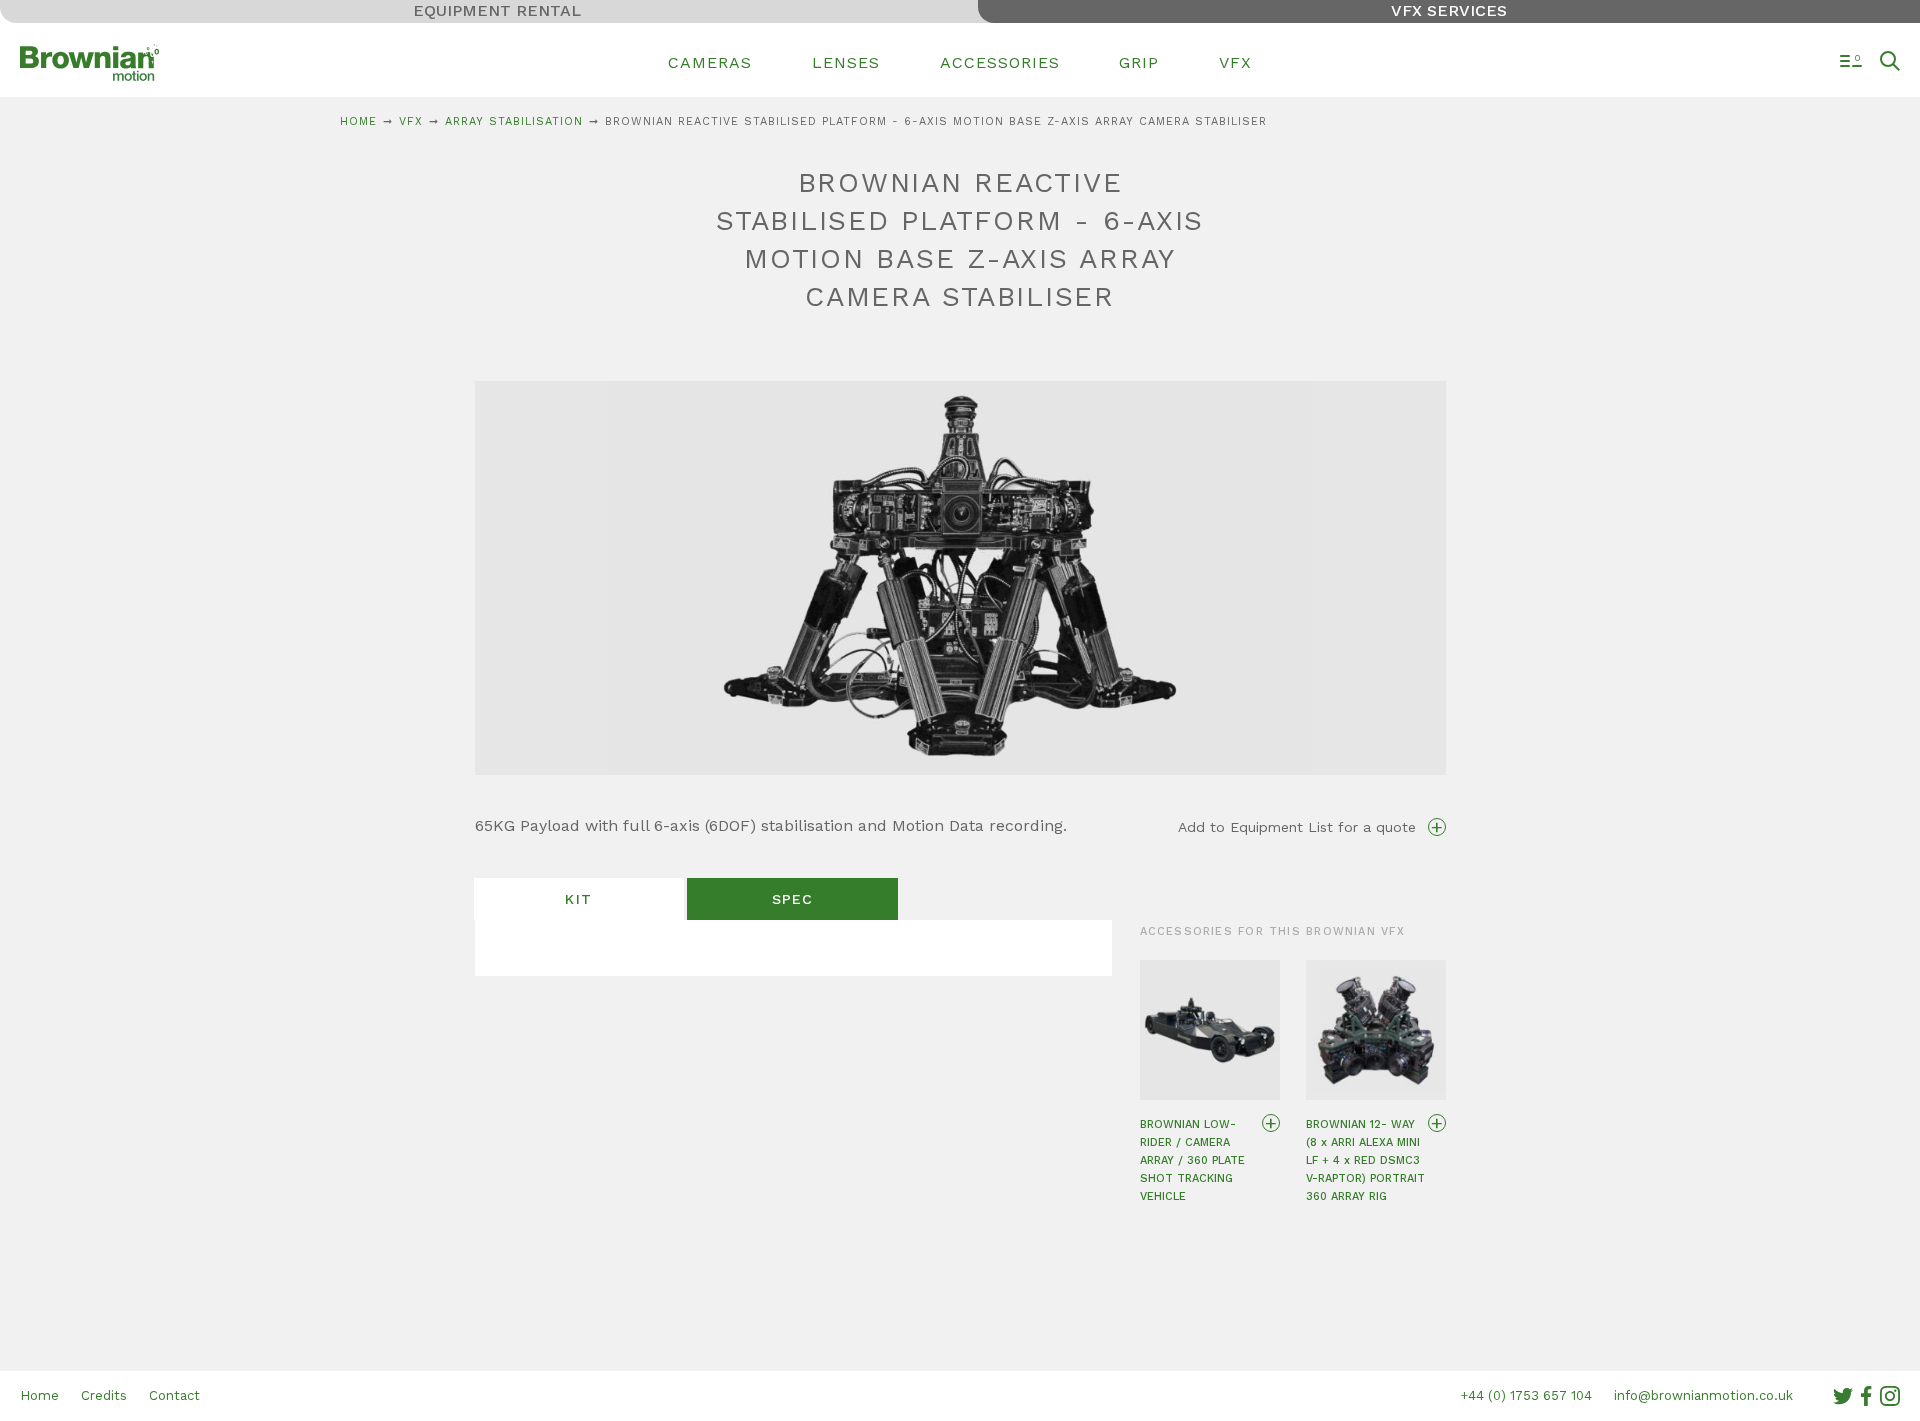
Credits (104, 1395)
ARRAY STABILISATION (514, 121)
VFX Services (1449, 10)
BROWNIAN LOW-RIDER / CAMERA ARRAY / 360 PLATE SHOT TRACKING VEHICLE (1192, 1160)
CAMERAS (710, 62)
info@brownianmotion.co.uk (1703, 1395)
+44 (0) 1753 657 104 (1526, 1395)
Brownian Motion (89, 64)
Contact (174, 1395)
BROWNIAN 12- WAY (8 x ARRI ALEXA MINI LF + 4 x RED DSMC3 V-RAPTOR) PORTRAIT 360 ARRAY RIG (1365, 1160)
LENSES (846, 62)
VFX (1235, 62)
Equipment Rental (497, 10)
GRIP (1139, 62)
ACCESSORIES (1000, 62)
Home (358, 121)
